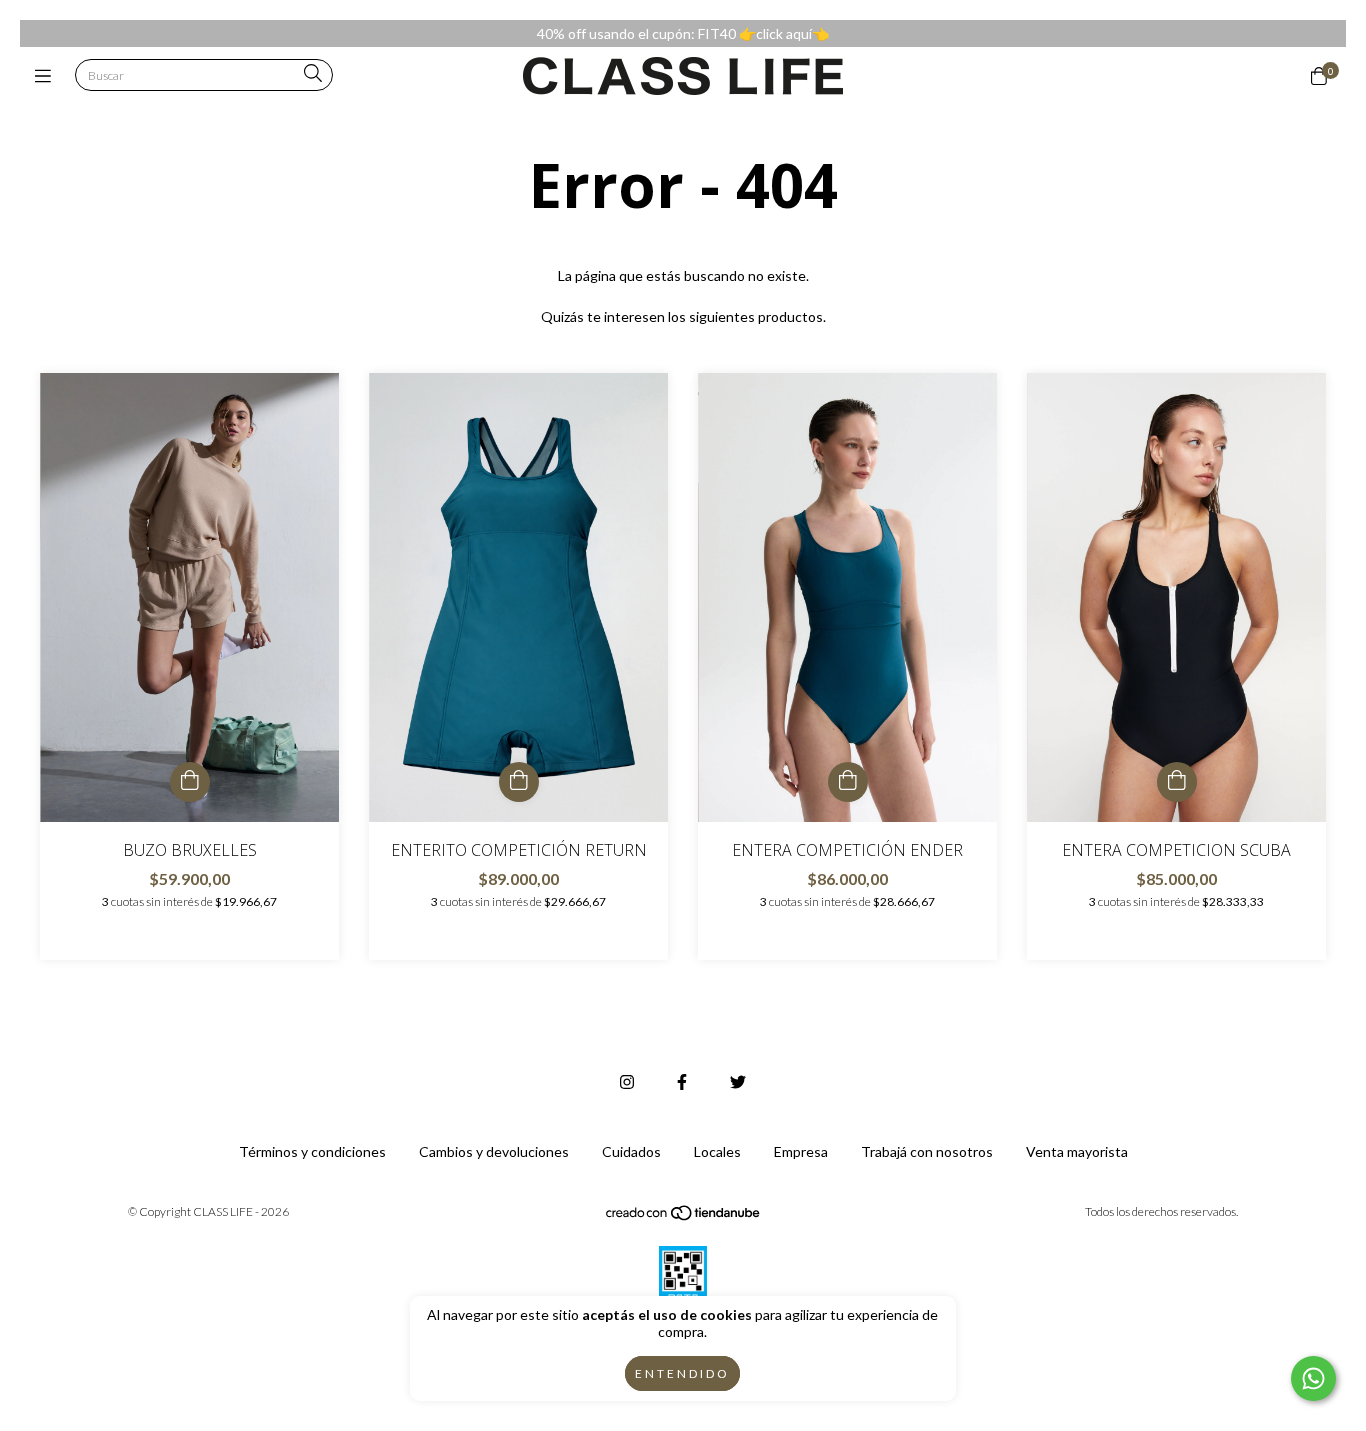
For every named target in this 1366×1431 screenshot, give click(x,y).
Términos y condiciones (312, 1151)
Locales (717, 1151)
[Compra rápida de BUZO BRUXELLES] (190, 782)
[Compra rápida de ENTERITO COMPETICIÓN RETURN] (519, 782)
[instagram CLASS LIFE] (627, 1081)
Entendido (682, 1373)
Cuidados (631, 1151)
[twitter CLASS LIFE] (738, 1081)
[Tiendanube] (684, 1216)
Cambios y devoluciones (494, 1151)
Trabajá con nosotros (927, 1151)
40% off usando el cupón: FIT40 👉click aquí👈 (683, 33)
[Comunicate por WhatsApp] (1313, 1378)
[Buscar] (313, 74)
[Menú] (47, 76)
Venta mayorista (1077, 1151)
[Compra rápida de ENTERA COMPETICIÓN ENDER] (848, 782)
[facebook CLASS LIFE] (682, 1081)
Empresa (801, 1151)
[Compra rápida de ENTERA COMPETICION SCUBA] (1177, 782)
